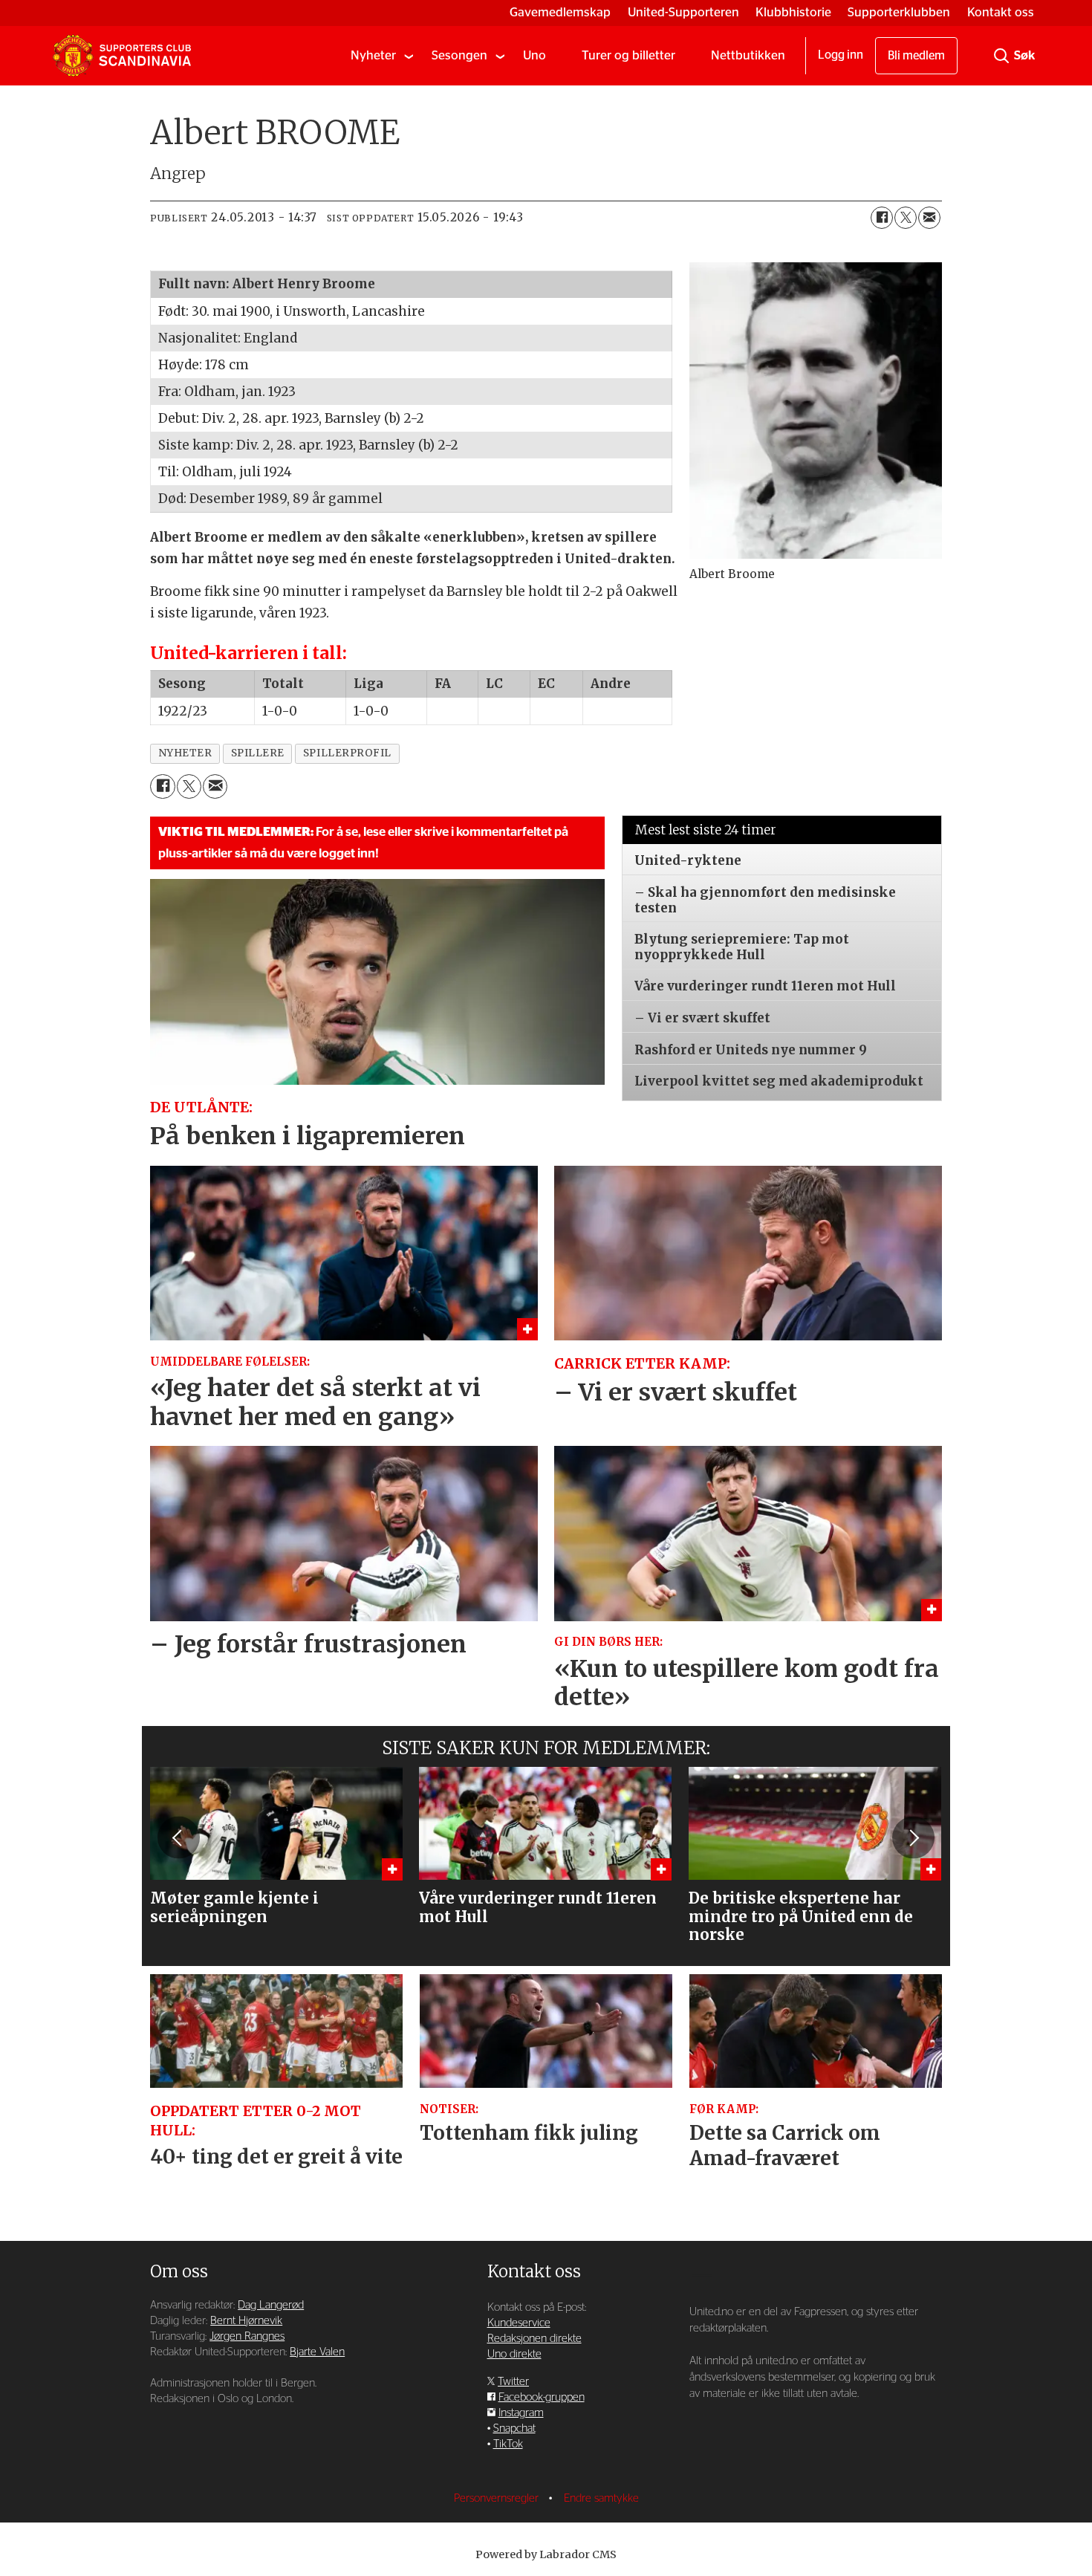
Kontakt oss (1001, 12)
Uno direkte (514, 2354)
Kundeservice (519, 2323)
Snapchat (514, 2429)
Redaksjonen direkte (534, 2339)
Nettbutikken (748, 55)
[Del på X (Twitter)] (906, 218)
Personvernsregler (498, 2498)
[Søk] (1001, 56)
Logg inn (841, 55)
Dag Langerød (271, 2305)
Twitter (513, 2382)
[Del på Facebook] (882, 218)
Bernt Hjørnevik (246, 2321)
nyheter (185, 753)
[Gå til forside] (122, 56)
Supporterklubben (899, 12)
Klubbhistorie (793, 12)
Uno (534, 55)
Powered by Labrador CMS (546, 2554)
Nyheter (373, 55)
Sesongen (459, 55)
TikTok (508, 2444)
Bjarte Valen (317, 2352)
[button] (178, 1837)
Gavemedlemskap (560, 12)
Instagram (521, 2413)
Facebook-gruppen (542, 2397)
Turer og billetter (628, 55)
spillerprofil (347, 753)
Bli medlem (916, 56)
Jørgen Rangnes (247, 2336)
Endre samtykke (601, 2498)
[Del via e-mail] (929, 218)
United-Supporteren (683, 12)
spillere (258, 753)
